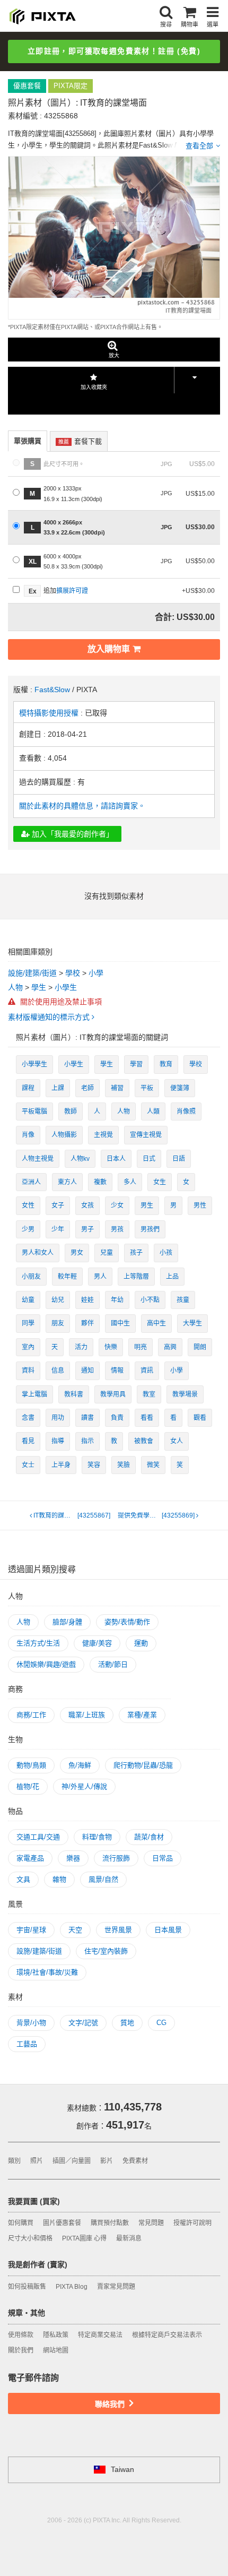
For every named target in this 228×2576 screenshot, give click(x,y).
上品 (172, 1277)
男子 (87, 1229)
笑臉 (124, 1465)
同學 (28, 1323)
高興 (170, 1347)
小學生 (66, 987)
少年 (58, 1229)
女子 (58, 1205)
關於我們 (21, 2350)
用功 (58, 1418)
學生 (39, 987)
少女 (117, 1205)
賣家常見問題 (116, 2287)
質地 (127, 2023)
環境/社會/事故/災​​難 (47, 1972)
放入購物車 (109, 649)
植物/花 (28, 1786)
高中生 (156, 1323)
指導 (58, 1441)
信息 (58, 1371)
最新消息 (129, 2238)
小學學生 (34, 1064)
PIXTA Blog (72, 2287)
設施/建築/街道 (32, 973)
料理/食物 (97, 1837)
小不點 (150, 1300)
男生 (147, 1205)
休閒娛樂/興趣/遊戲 (46, 1664)
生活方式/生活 (38, 1643)
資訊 (147, 1371)
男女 (77, 1253)
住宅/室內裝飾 (106, 1951)
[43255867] (72, 1515)
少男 (28, 1229)
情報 (117, 1371)
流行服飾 (116, 1858)
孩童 (183, 1300)
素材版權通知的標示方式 (50, 1017)
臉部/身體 (67, 1622)
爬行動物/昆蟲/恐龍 (143, 1765)
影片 (107, 2161)
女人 (177, 1441)
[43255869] (157, 1515)
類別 (14, 2161)
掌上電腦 (34, 1394)
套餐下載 (80, 441)
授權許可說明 (192, 2223)
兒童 (107, 1253)
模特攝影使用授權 (50, 713)
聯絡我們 (111, 2404)
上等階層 (136, 1277)
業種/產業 (142, 1715)
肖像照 (186, 1112)
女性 (28, 1205)
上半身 (61, 1465)
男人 (100, 1277)
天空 (75, 1930)
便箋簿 (180, 1088)
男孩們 (150, 1229)
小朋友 (31, 1277)
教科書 (74, 1394)
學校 (73, 973)
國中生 (120, 1323)
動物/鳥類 (31, 1765)
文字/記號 (83, 2023)
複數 (100, 1182)
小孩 (166, 1253)
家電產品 (30, 1858)
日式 (149, 1159)
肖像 (28, 1135)
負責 (117, 1418)
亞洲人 (31, 1182)
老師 (87, 1088)
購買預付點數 (110, 2223)
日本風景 (168, 1930)
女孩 (87, 1205)
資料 (28, 1371)
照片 (37, 2161)
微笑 (153, 1465)
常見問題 (151, 2223)
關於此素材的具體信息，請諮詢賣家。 (82, 806)
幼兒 (58, 1300)
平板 (147, 1088)
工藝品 (27, 2044)
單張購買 (28, 441)
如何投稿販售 (27, 2287)
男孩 (117, 1229)
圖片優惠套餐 (62, 2223)
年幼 (117, 1300)
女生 (160, 1182)
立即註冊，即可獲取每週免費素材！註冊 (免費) (114, 51)
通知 (87, 1371)
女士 (28, 1465)
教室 (149, 1394)
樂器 (73, 1858)
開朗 (200, 1347)
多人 (130, 1182)
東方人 (67, 1182)
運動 (141, 1643)
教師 (71, 1112)
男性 (200, 1205)
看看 (147, 1418)
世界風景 (118, 1930)
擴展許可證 (72, 591)
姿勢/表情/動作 (127, 1622)
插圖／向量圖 (72, 2161)
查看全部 (199, 146)
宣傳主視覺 (146, 1135)
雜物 (59, 1879)
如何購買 (21, 2223)
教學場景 (185, 1394)
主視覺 (103, 1135)
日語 (179, 1159)
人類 (153, 1112)
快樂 (111, 1347)
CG (161, 2023)
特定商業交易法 (100, 2335)
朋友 (58, 1323)
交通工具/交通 (38, 1837)
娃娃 (87, 1300)
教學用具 (113, 1394)
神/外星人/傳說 (84, 1786)
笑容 (94, 1465)
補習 (117, 1088)
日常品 (163, 1858)
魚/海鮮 (80, 1765)
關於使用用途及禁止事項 (60, 1002)
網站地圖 (56, 2350)
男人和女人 (38, 1253)
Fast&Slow (52, 690)
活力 (81, 1347)
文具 (23, 1879)
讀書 (87, 1418)
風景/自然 (103, 1879)
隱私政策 (56, 2335)
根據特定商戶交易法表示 (167, 2335)
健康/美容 (97, 1643)
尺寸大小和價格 (30, 2238)
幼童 (28, 1300)
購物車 (190, 24)
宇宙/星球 (31, 1930)
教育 (166, 1064)
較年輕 (67, 1277)
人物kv (80, 1159)
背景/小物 (31, 2023)
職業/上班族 (87, 1715)
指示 (87, 1441)
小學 (96, 973)
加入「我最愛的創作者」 (72, 834)
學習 (136, 1064)
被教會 (144, 1441)
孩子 (136, 1253)
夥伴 (87, 1323)
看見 (28, 1441)
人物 (15, 987)
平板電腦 (34, 1112)
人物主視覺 (38, 1159)
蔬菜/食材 (149, 1837)
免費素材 (135, 2161)
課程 (28, 1088)
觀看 (200, 1418)
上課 (58, 1088)
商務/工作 (31, 1715)
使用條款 (21, 2335)
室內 (28, 1347)
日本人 (116, 1159)
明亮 (141, 1347)
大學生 (192, 1323)
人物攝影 (64, 1135)
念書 (28, 1418)
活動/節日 (113, 1664)
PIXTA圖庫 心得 (84, 2238)
